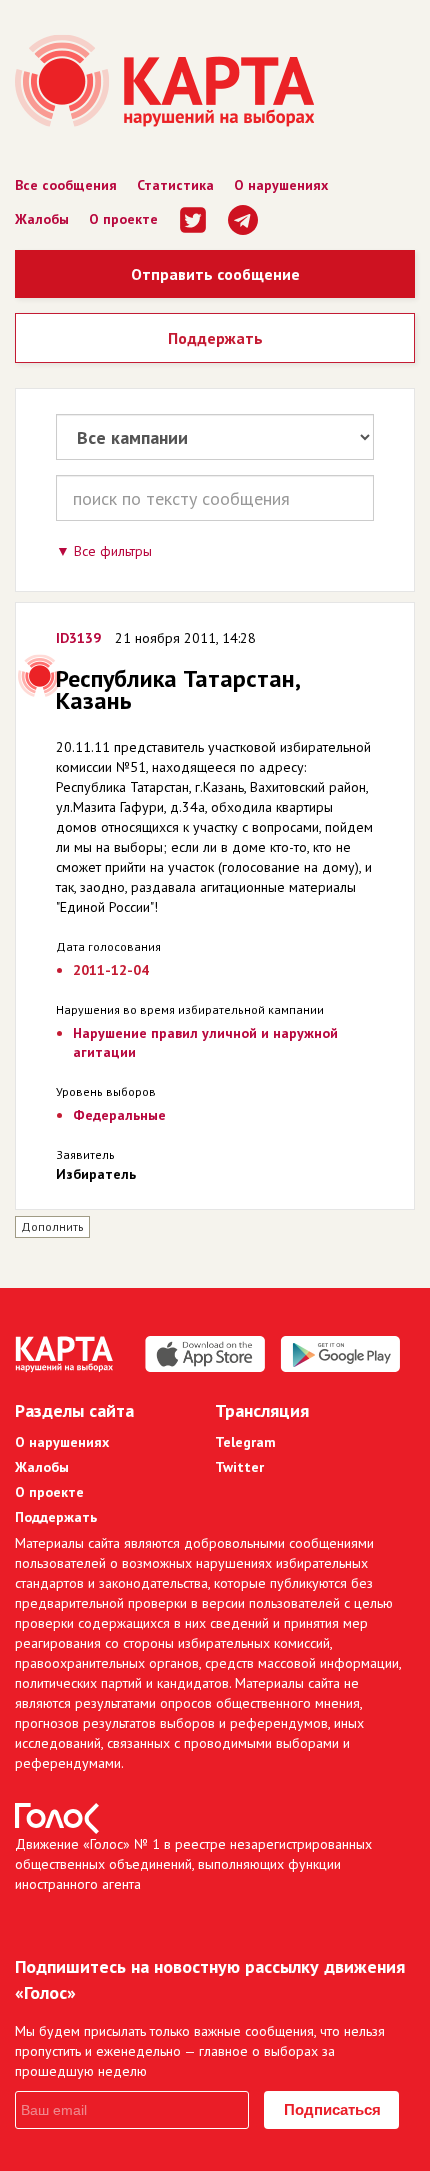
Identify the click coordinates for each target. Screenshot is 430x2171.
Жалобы (42, 219)
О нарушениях (281, 185)
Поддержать (215, 338)
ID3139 (78, 638)
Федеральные (119, 1115)
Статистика (175, 185)
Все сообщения (66, 185)
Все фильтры (113, 551)
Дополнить (52, 1226)
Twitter (239, 1467)
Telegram (245, 1442)
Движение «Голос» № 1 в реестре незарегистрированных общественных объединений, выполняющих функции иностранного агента (193, 1864)
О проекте (123, 219)
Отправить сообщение (215, 274)
